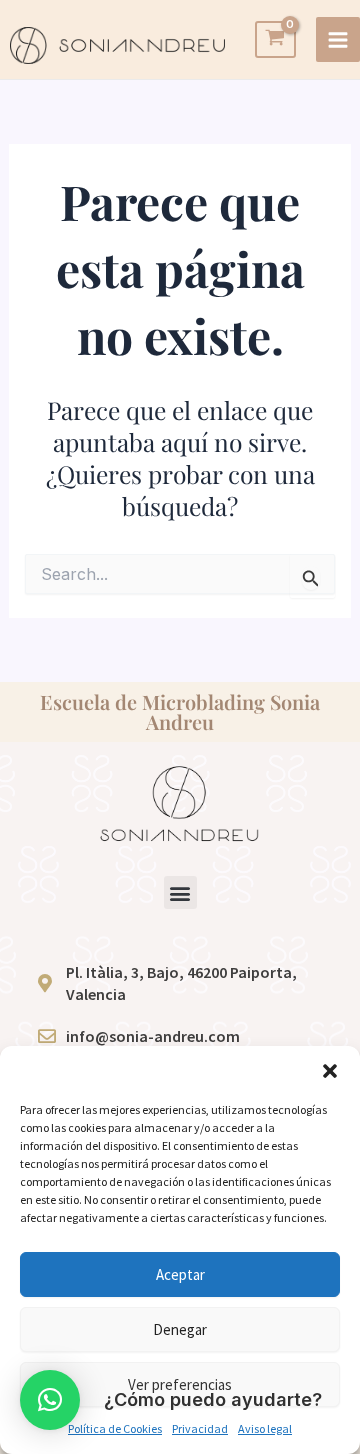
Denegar (180, 1329)
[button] (330, 1071)
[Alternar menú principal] (338, 39)
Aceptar (180, 1274)
